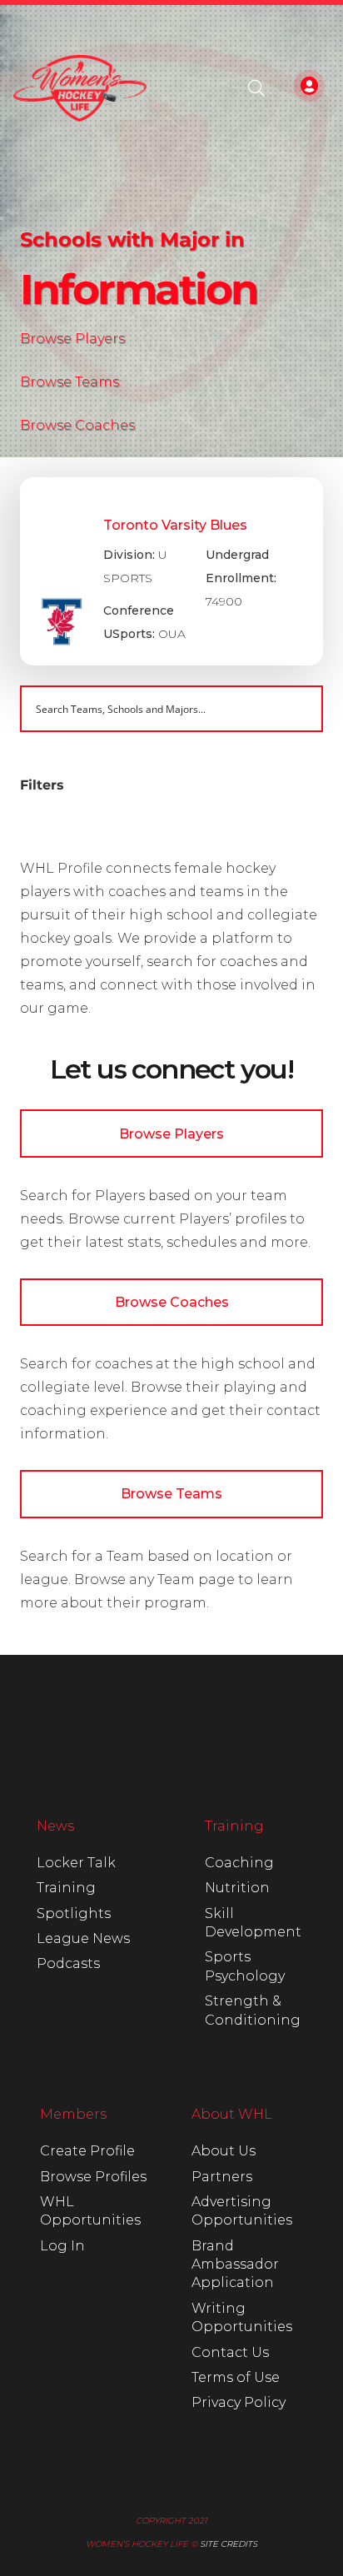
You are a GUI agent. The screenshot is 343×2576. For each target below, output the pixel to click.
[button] (256, 88)
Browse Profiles (93, 2177)
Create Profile (87, 2151)
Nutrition (237, 1888)
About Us (224, 2151)
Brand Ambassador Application (235, 2265)
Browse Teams (70, 382)
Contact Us (230, 2352)
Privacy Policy (239, 2402)
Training (66, 1888)
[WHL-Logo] (80, 88)
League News (83, 1938)
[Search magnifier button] (300, 709)
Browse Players (72, 339)
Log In (62, 2246)
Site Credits (229, 2544)
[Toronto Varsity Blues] (171, 571)
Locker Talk (76, 1863)
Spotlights (74, 1913)
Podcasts (68, 1963)
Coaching (239, 1863)
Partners (222, 2177)
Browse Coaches (77, 425)
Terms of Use (236, 2377)
